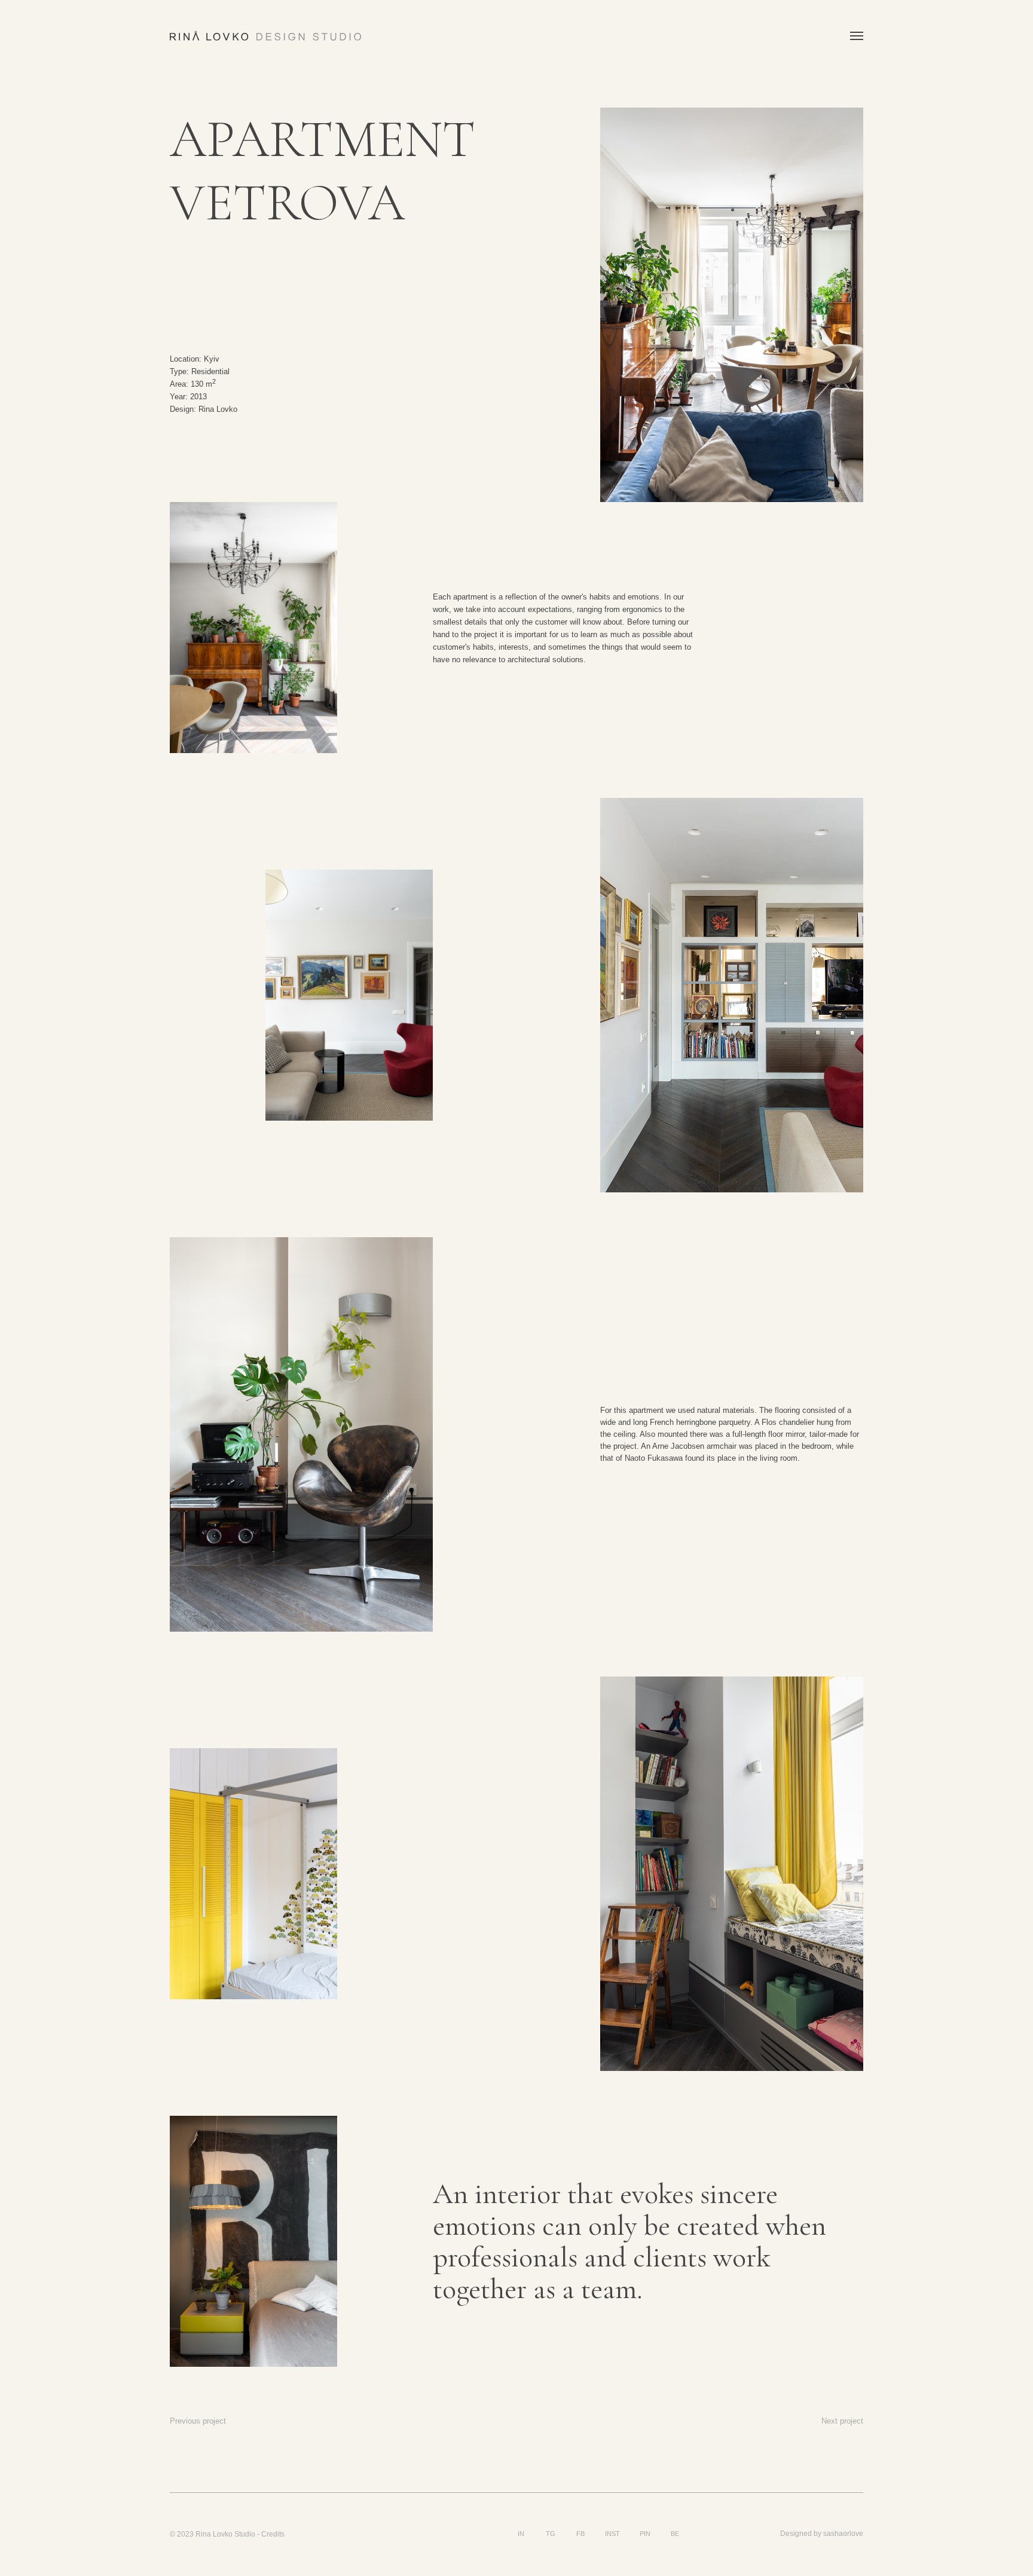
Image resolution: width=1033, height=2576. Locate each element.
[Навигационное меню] (857, 36)
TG (551, 2534)
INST (612, 2534)
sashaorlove (843, 2534)
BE (675, 2534)
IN (521, 2534)
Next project (842, 2421)
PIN (645, 2534)
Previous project (198, 2421)
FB (580, 2534)
